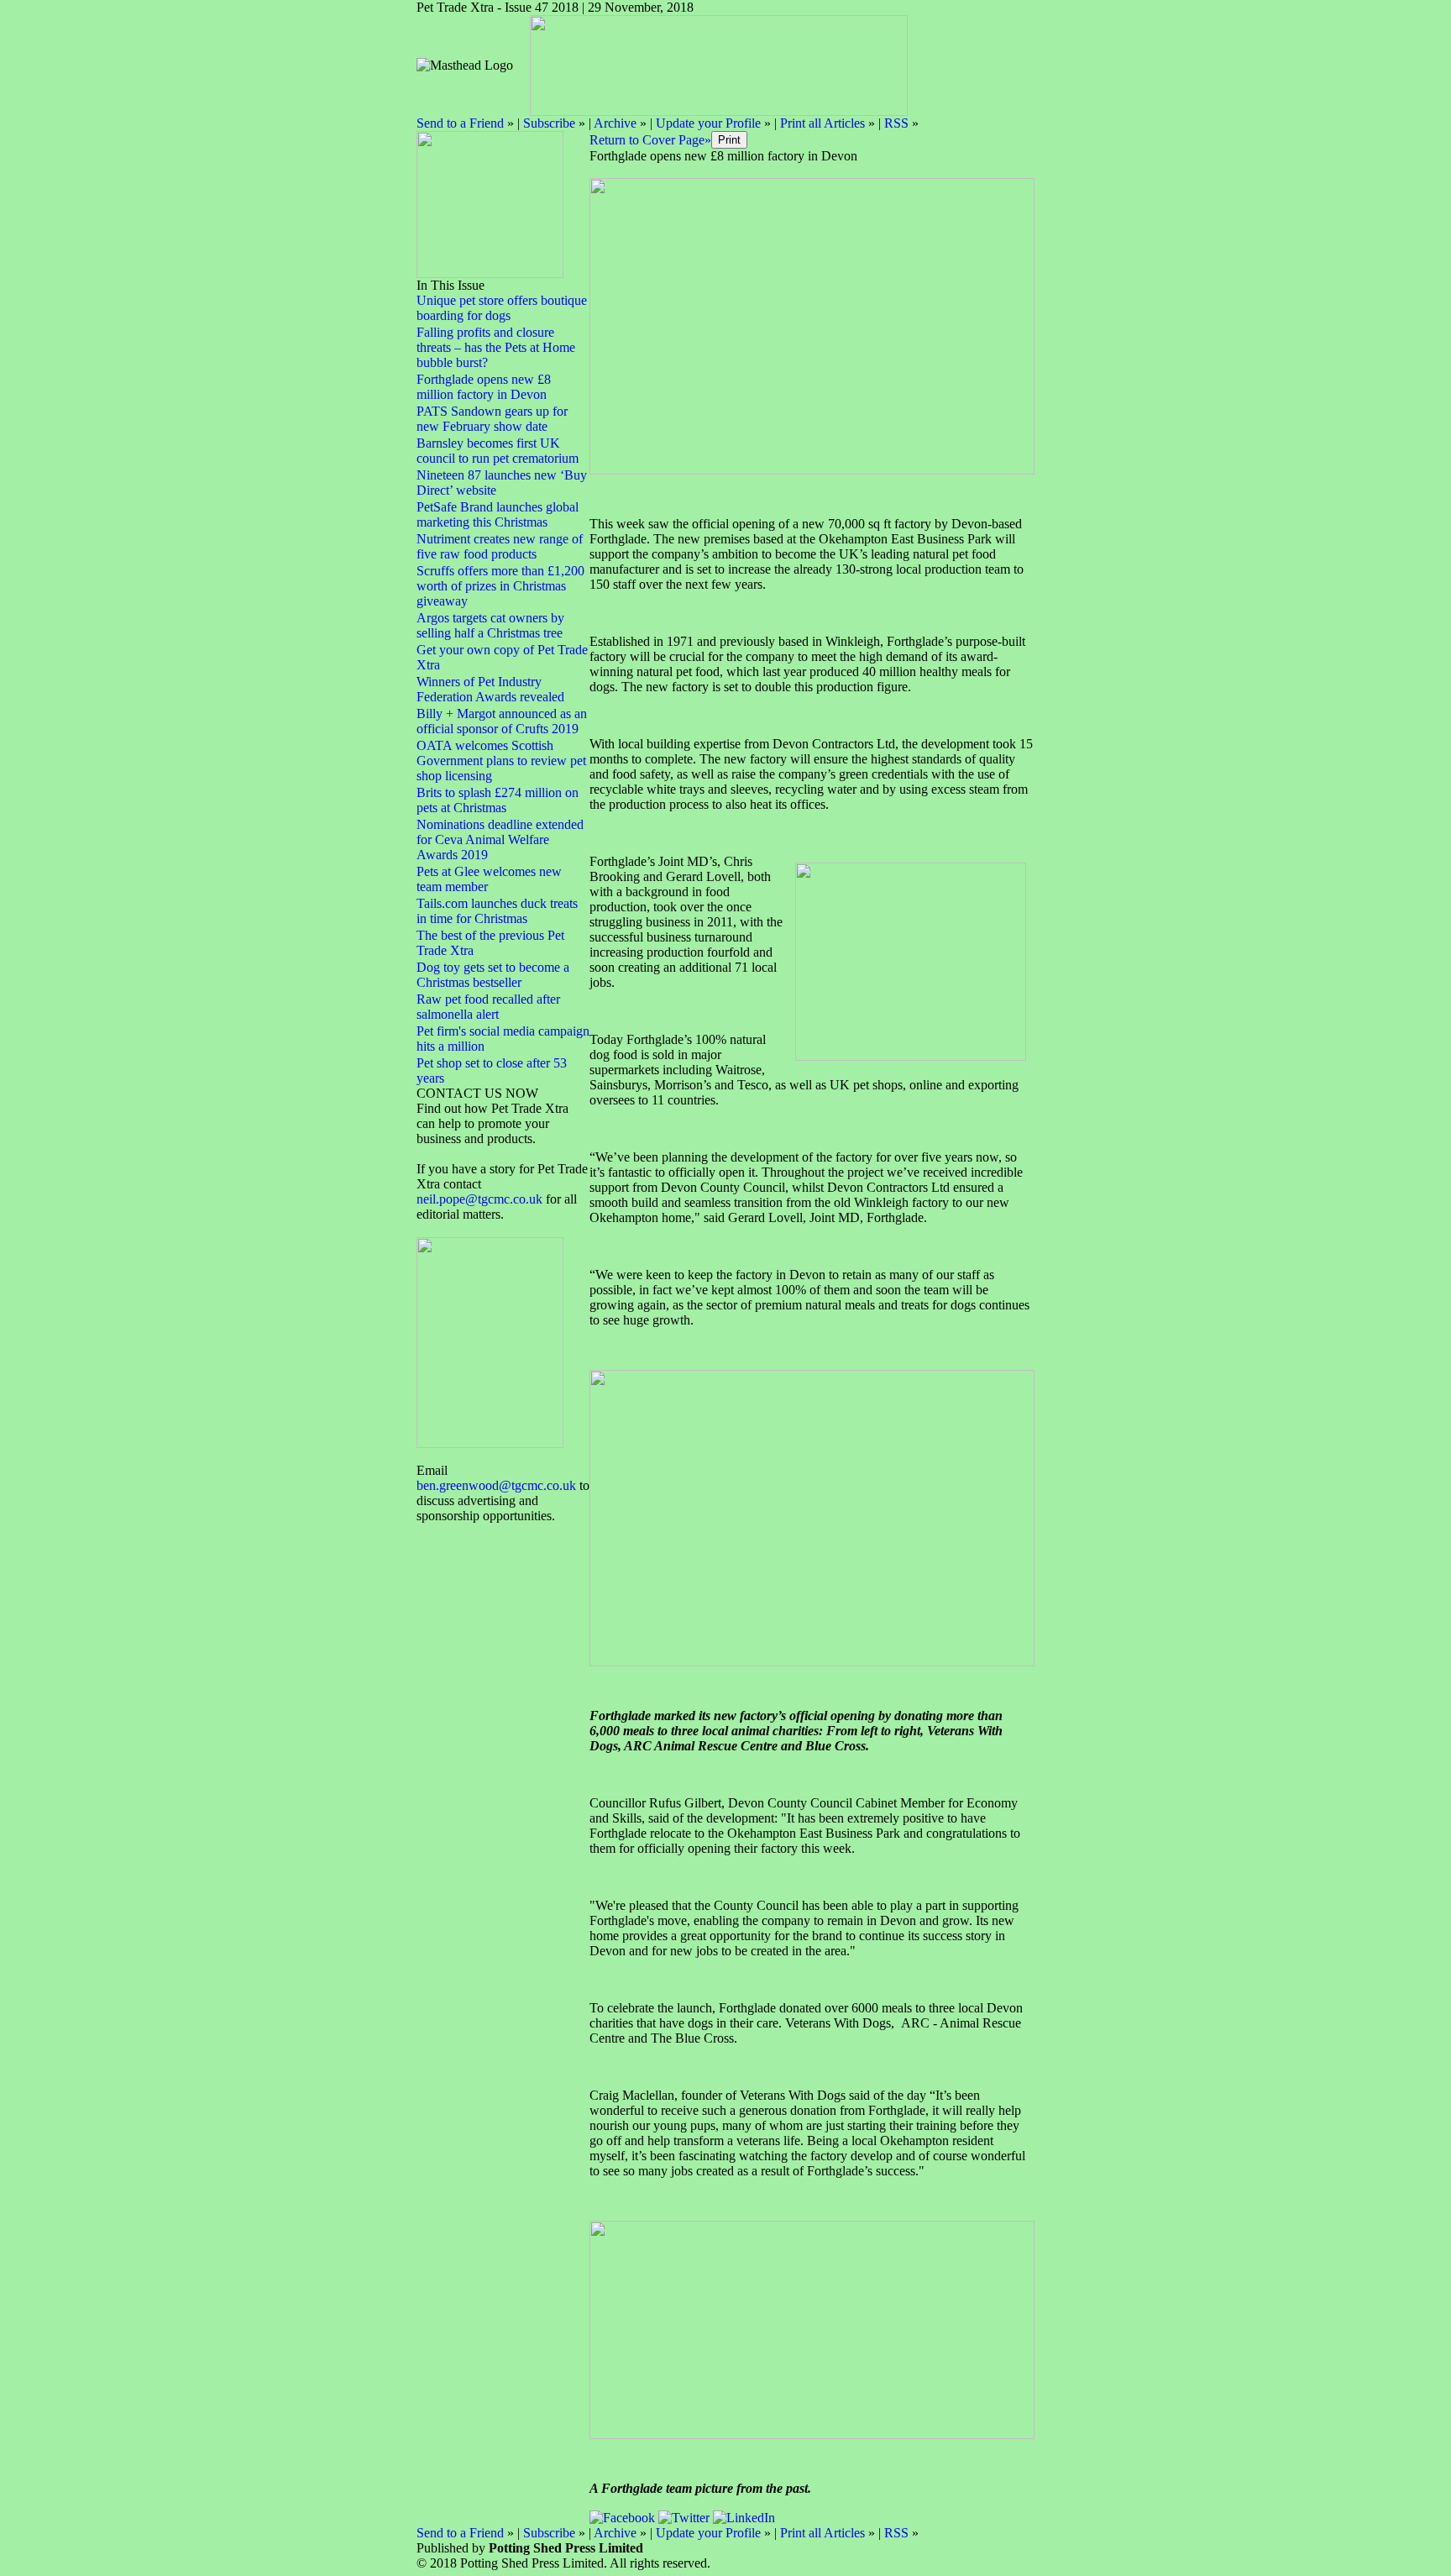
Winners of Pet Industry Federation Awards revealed (490, 689)
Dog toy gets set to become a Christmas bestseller (493, 975)
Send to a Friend (460, 123)
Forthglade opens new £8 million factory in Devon (484, 387)
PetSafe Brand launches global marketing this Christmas (498, 514)
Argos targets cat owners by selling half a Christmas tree (490, 625)
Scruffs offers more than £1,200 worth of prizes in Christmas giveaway (500, 586)
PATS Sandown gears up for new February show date (492, 419)
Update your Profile (708, 123)
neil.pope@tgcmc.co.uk (481, 1199)
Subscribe (549, 123)
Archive (615, 123)
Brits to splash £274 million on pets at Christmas (498, 800)
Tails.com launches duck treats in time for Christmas (497, 911)
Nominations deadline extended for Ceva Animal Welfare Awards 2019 (500, 839)
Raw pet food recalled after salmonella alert (488, 1007)
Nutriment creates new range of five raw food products (500, 546)
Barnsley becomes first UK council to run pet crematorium (498, 451)
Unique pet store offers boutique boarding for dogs (502, 308)
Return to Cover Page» (650, 140)
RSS (896, 123)
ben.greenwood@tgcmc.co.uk (496, 1485)
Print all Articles (822, 123)
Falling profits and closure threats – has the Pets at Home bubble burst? (496, 347)
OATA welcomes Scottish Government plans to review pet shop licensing (501, 761)
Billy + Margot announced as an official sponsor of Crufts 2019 (502, 721)
